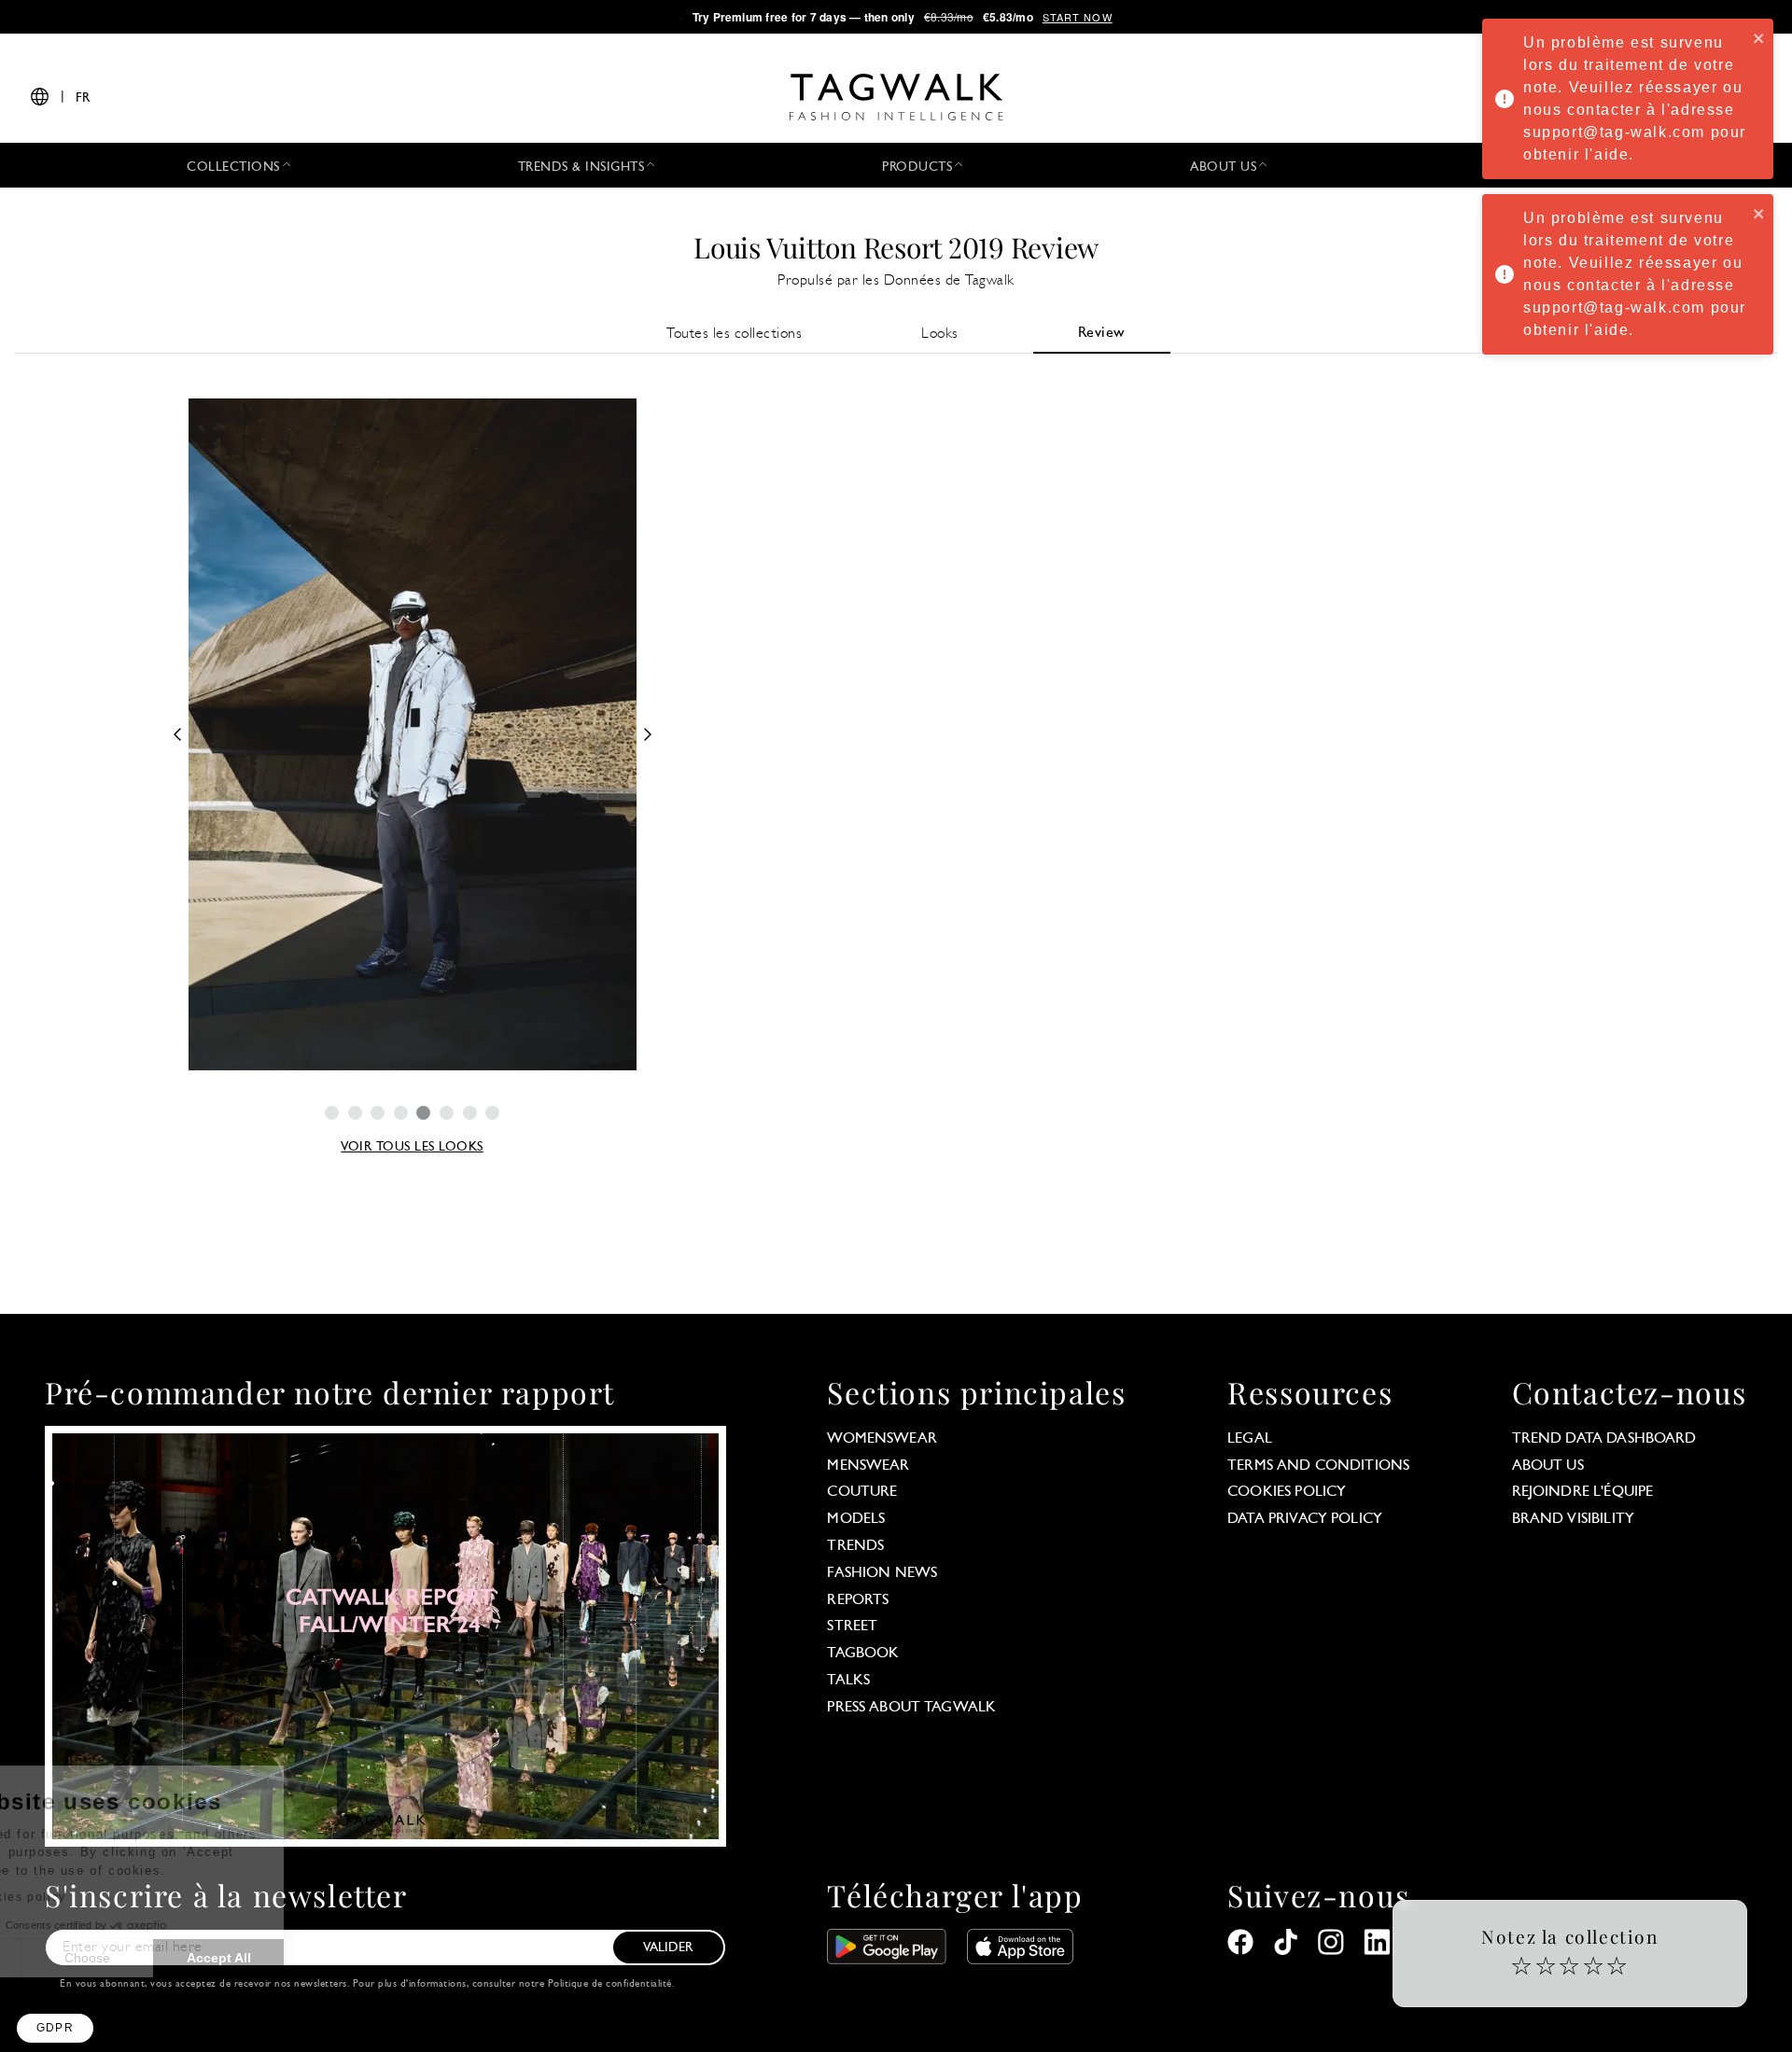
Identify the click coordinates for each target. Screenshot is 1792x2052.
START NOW (1078, 17)
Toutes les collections (734, 334)
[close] (1759, 37)
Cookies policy (1287, 1492)
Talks (848, 1681)
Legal (1250, 1439)
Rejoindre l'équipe (1583, 1492)
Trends (855, 1546)
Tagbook (863, 1654)
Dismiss (84, 1958)
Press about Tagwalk (911, 1708)
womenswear (882, 1439)
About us (1548, 1466)
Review (1102, 333)
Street (852, 1626)
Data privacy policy (1305, 1519)
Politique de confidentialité (610, 1984)
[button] (55, 2028)
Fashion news (882, 1573)
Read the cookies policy (115, 1897)
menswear (868, 1466)
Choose (214, 1958)
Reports (858, 1600)
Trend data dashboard (1604, 1439)
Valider (668, 1948)
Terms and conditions (1318, 1466)
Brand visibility (1573, 1519)
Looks (940, 334)
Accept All (346, 1958)
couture (862, 1492)
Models (856, 1519)
